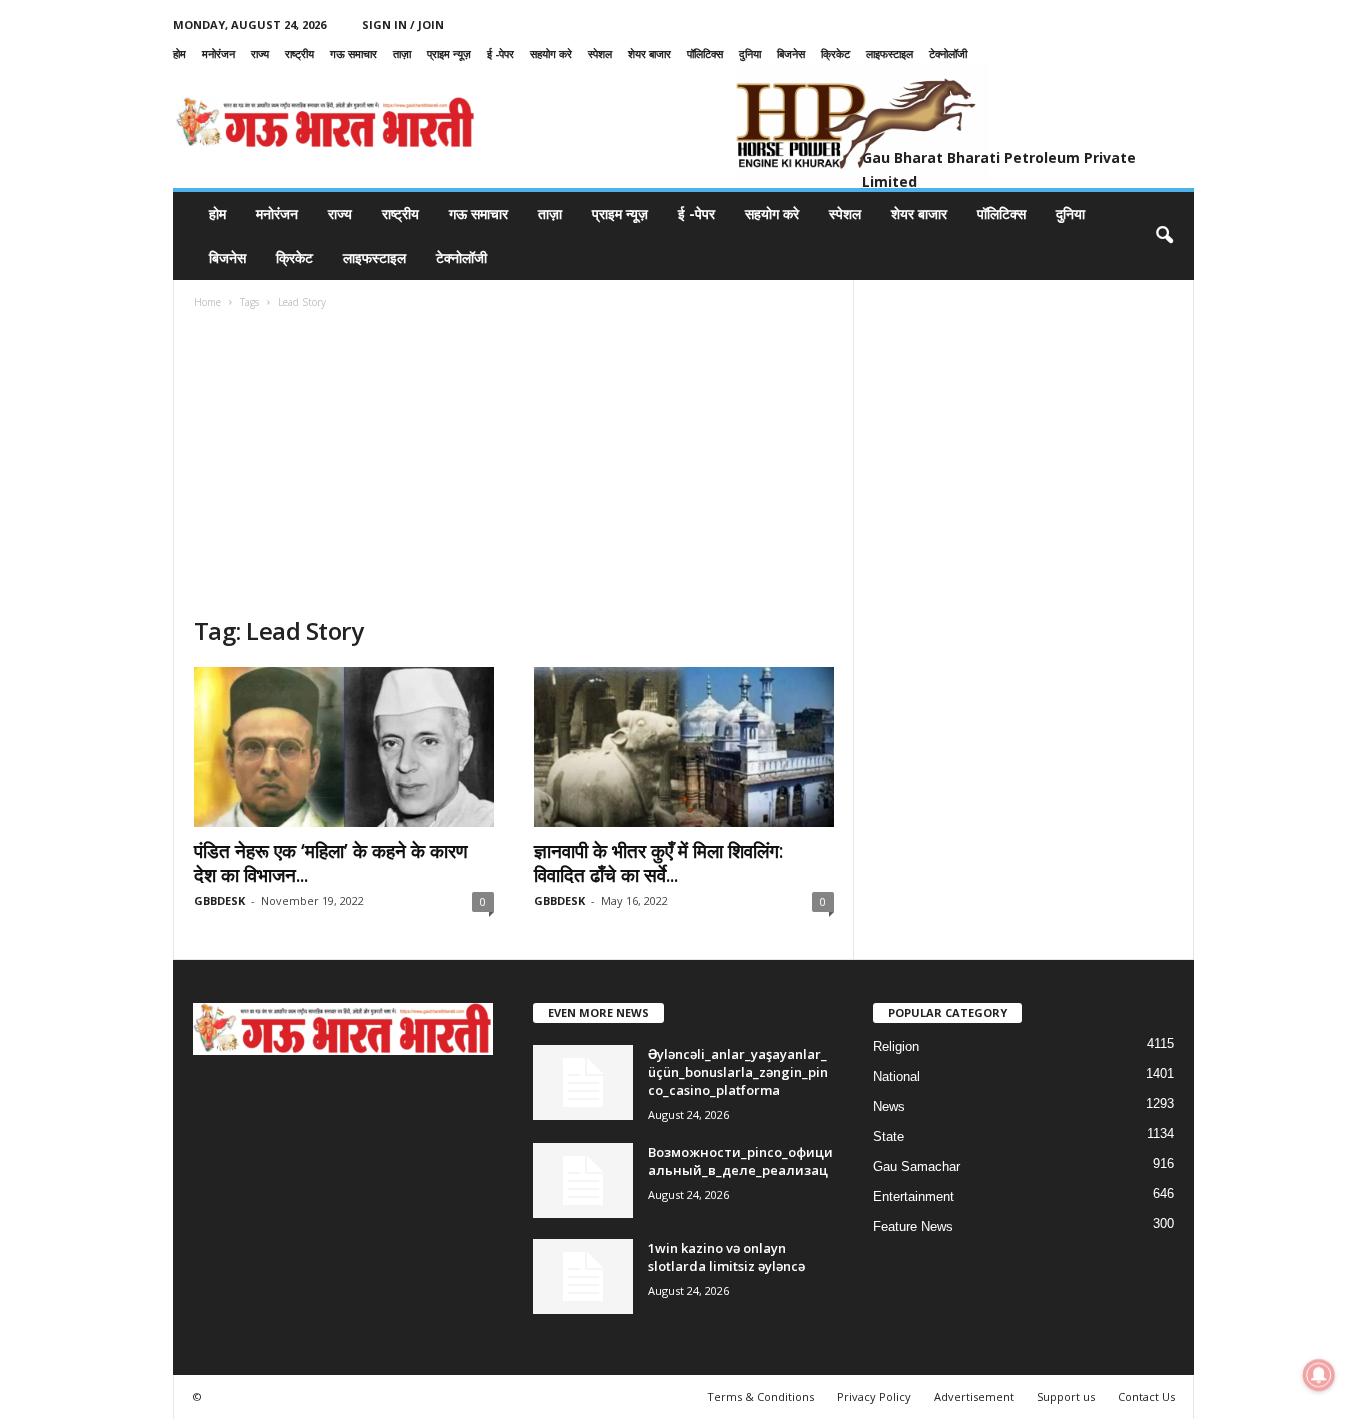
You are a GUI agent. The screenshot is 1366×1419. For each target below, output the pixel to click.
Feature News (913, 1226)
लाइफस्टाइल (889, 53)
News (889, 1106)
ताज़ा (402, 53)
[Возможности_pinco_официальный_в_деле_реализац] (583, 1180)
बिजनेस (791, 53)
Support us (1066, 1396)
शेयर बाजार (649, 53)
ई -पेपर (500, 53)
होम (179, 53)
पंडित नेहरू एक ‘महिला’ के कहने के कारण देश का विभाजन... (331, 863)
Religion (896, 1046)
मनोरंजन (218, 53)
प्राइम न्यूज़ (449, 53)
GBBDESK (219, 900)
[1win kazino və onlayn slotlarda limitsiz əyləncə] (583, 1276)
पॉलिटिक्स (705, 53)
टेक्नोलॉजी (948, 53)
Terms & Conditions (760, 1396)
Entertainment (913, 1196)
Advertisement (974, 1396)
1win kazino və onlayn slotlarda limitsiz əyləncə (726, 1257)
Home (207, 302)
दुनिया (750, 53)
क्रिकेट (835, 53)
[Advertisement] (514, 465)
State (888, 1136)
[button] (1164, 236)
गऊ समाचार (353, 53)
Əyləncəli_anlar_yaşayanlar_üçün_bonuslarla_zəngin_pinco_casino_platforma (738, 1072)
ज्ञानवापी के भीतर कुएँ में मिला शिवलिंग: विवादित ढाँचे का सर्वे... (658, 863)
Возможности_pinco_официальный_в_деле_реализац (740, 1161)
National (896, 1076)
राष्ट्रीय (299, 53)
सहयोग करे (551, 53)
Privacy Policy (874, 1396)
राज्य (260, 53)
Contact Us (1146, 1396)
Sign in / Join (403, 24)
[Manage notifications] (1319, 1375)
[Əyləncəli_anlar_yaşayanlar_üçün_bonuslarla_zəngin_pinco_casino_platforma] (583, 1082)
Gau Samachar (916, 1166)
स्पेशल (600, 53)
